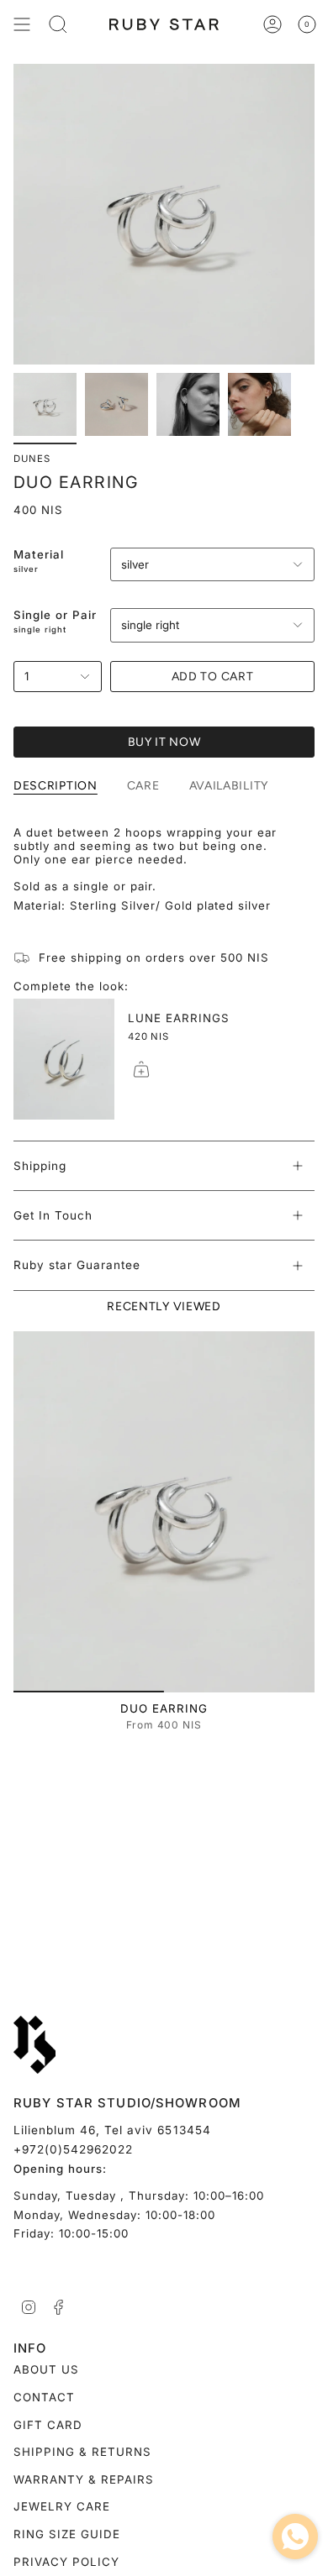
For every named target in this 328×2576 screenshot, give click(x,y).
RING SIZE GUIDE (67, 2534)
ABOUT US (46, 2369)
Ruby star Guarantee (77, 1265)
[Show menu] (22, 24)
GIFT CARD (48, 2425)
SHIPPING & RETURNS (82, 2452)
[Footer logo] (34, 2045)
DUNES (32, 459)
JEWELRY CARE (62, 2506)
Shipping (40, 1166)
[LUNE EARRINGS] (64, 1059)
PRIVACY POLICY (66, 2562)
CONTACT (44, 2397)
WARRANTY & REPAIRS (84, 2479)
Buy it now (164, 742)
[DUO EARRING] (164, 1512)
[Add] (141, 1069)
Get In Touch (53, 1215)
